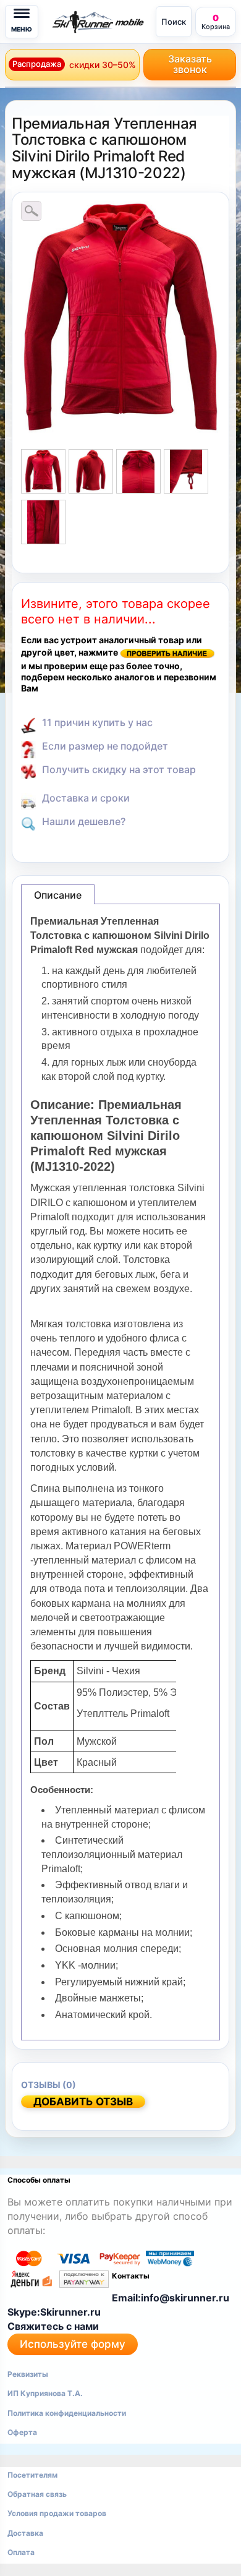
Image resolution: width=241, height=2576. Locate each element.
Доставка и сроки (86, 798)
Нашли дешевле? (84, 821)
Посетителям (32, 2475)
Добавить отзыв (83, 2102)
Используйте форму (73, 2344)
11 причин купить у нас (97, 722)
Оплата (21, 2552)
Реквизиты (28, 2374)
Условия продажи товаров (57, 2513)
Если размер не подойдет (105, 746)
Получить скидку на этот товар (119, 769)
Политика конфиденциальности (67, 2413)
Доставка (25, 2533)
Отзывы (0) (49, 2085)
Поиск (174, 22)
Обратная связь (37, 2494)
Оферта (22, 2432)
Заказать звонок (190, 64)
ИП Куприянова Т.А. (45, 2393)
